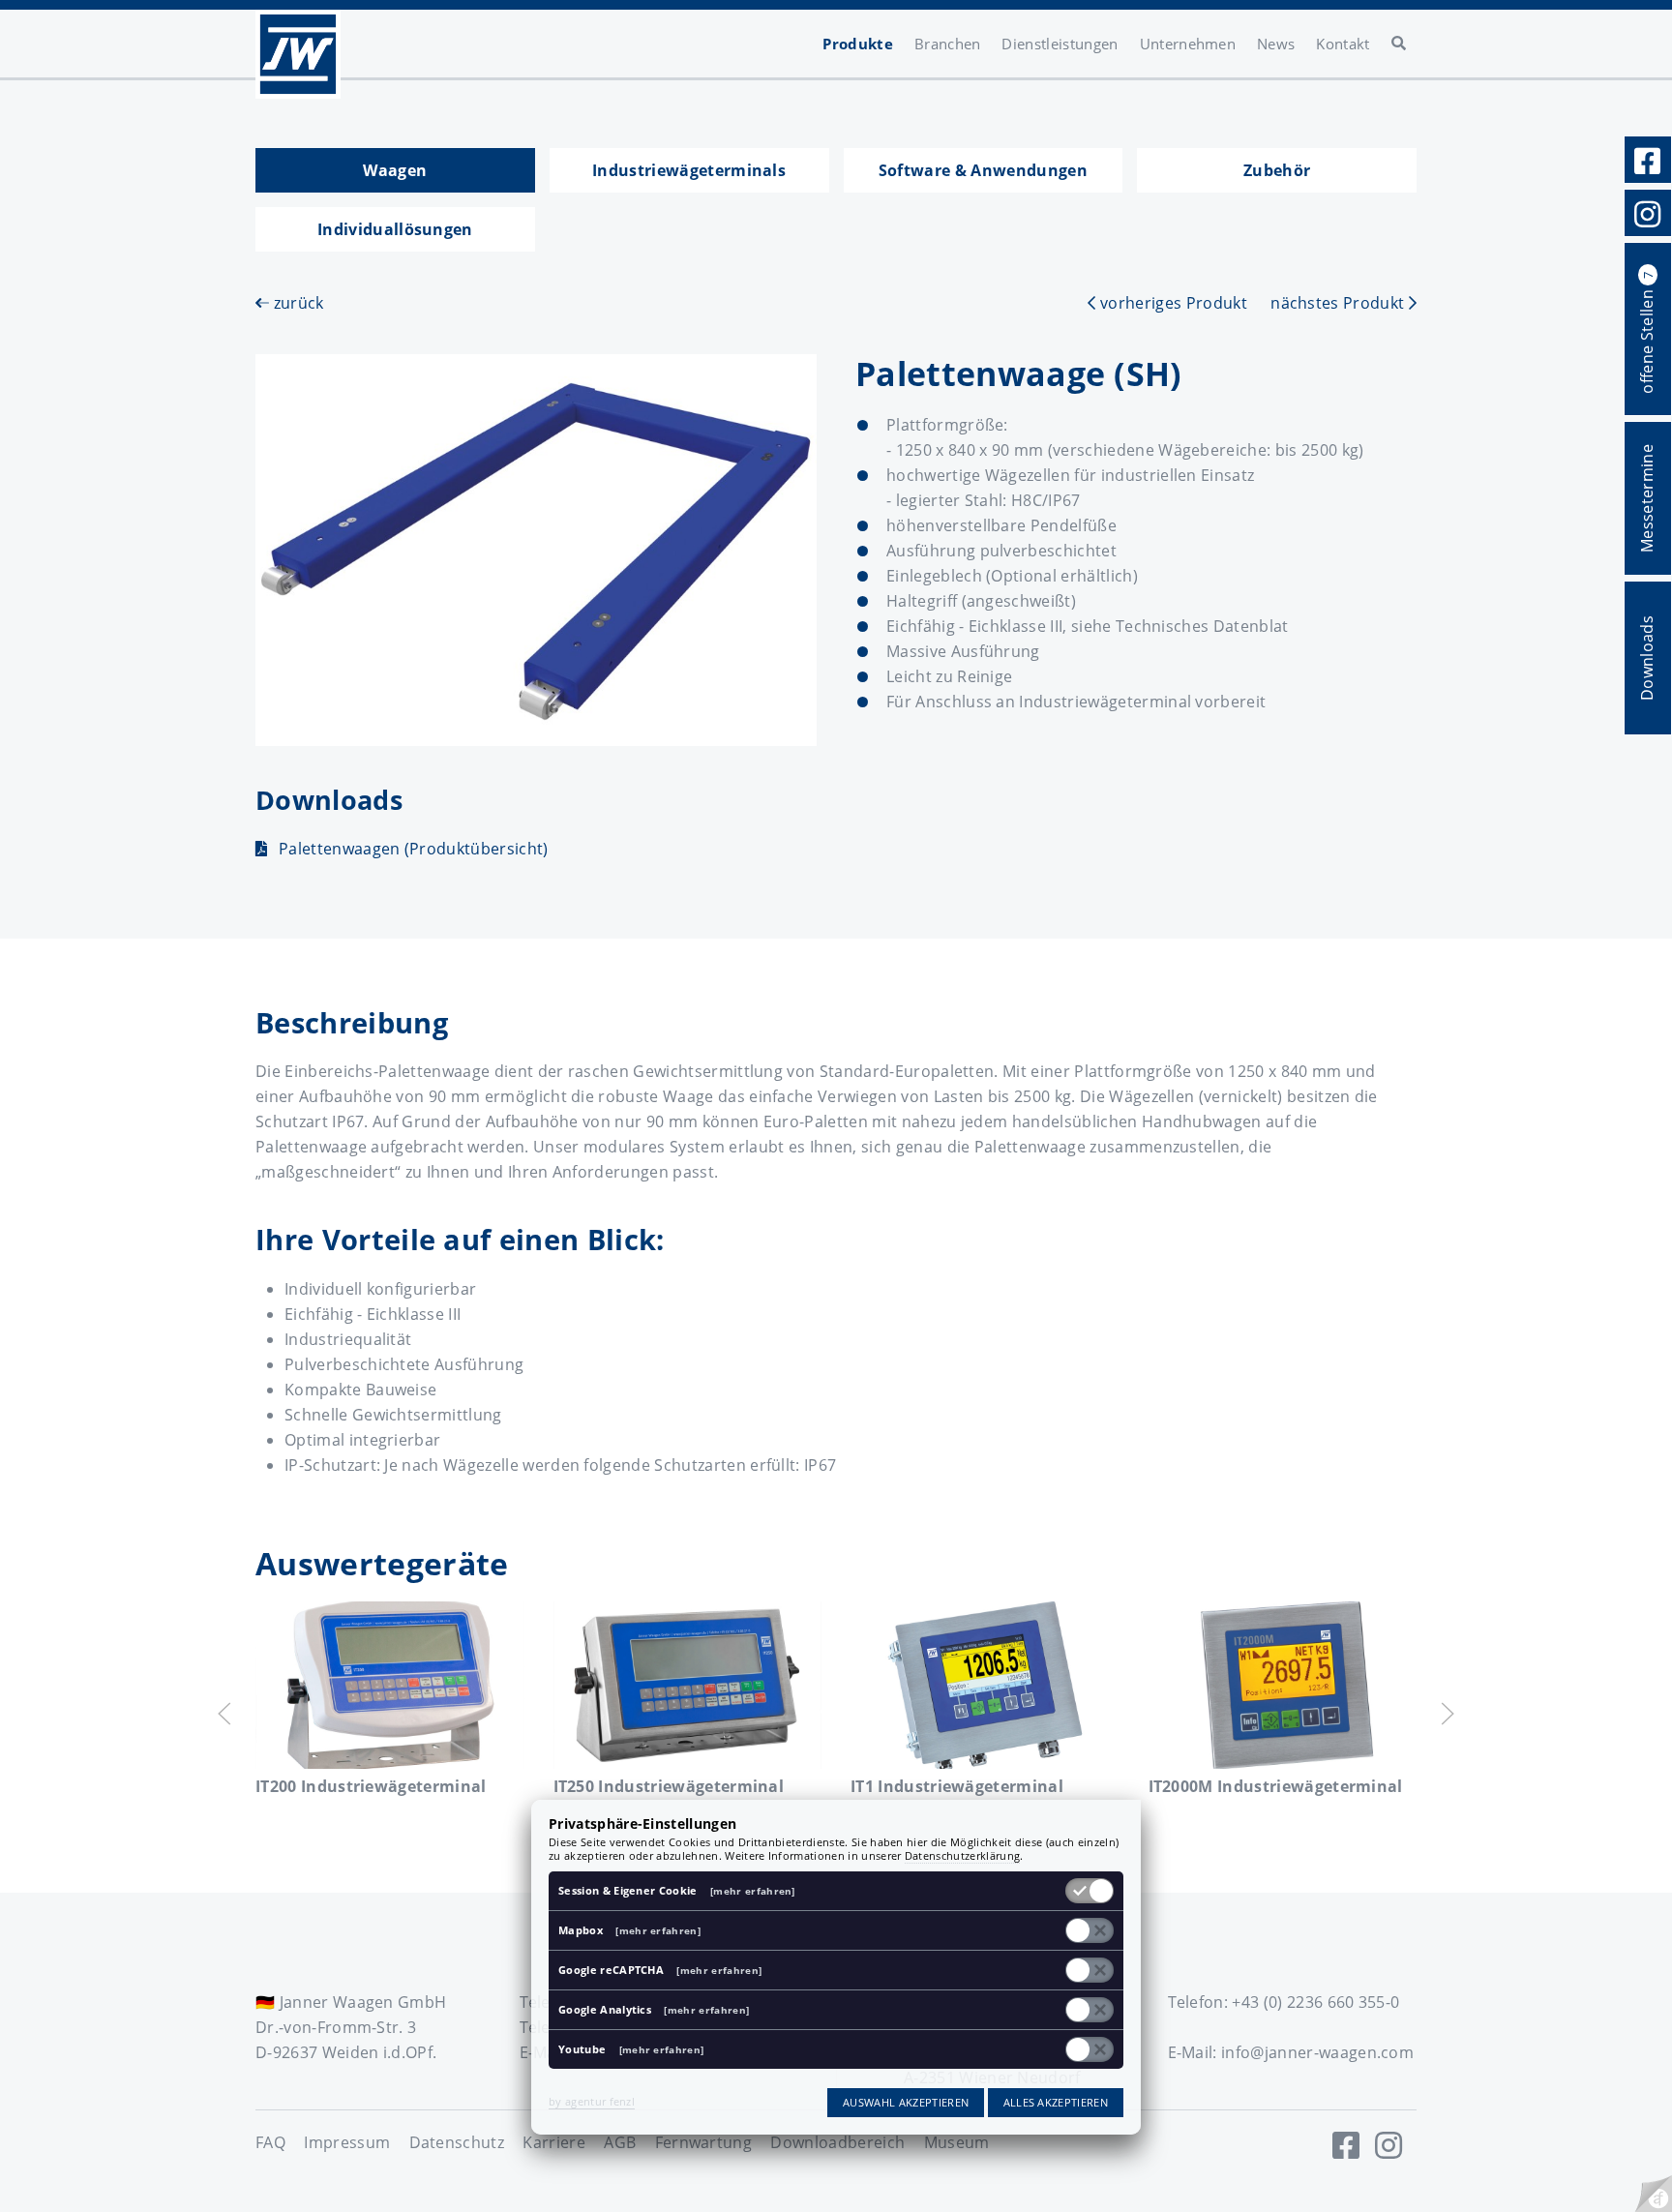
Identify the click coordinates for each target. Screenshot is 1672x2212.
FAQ (270, 2142)
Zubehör (1277, 170)
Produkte (858, 44)
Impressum (347, 2142)
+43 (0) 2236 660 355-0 (1315, 2002)
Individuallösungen (395, 229)
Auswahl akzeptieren (906, 2102)
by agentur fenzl (592, 2101)
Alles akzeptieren (1056, 2102)
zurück (296, 303)
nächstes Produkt (1339, 303)
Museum (957, 2142)
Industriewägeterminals (689, 170)
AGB (620, 2142)
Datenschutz (457, 2142)
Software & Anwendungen (983, 170)
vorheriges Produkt (1171, 303)
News (1276, 44)
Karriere (554, 2142)
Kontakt (1343, 44)
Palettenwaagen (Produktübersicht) (414, 849)
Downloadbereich (837, 2142)
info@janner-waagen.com (1317, 2052)
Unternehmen (1188, 44)
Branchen (948, 44)
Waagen (395, 170)
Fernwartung (704, 2142)
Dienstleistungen (1060, 44)
